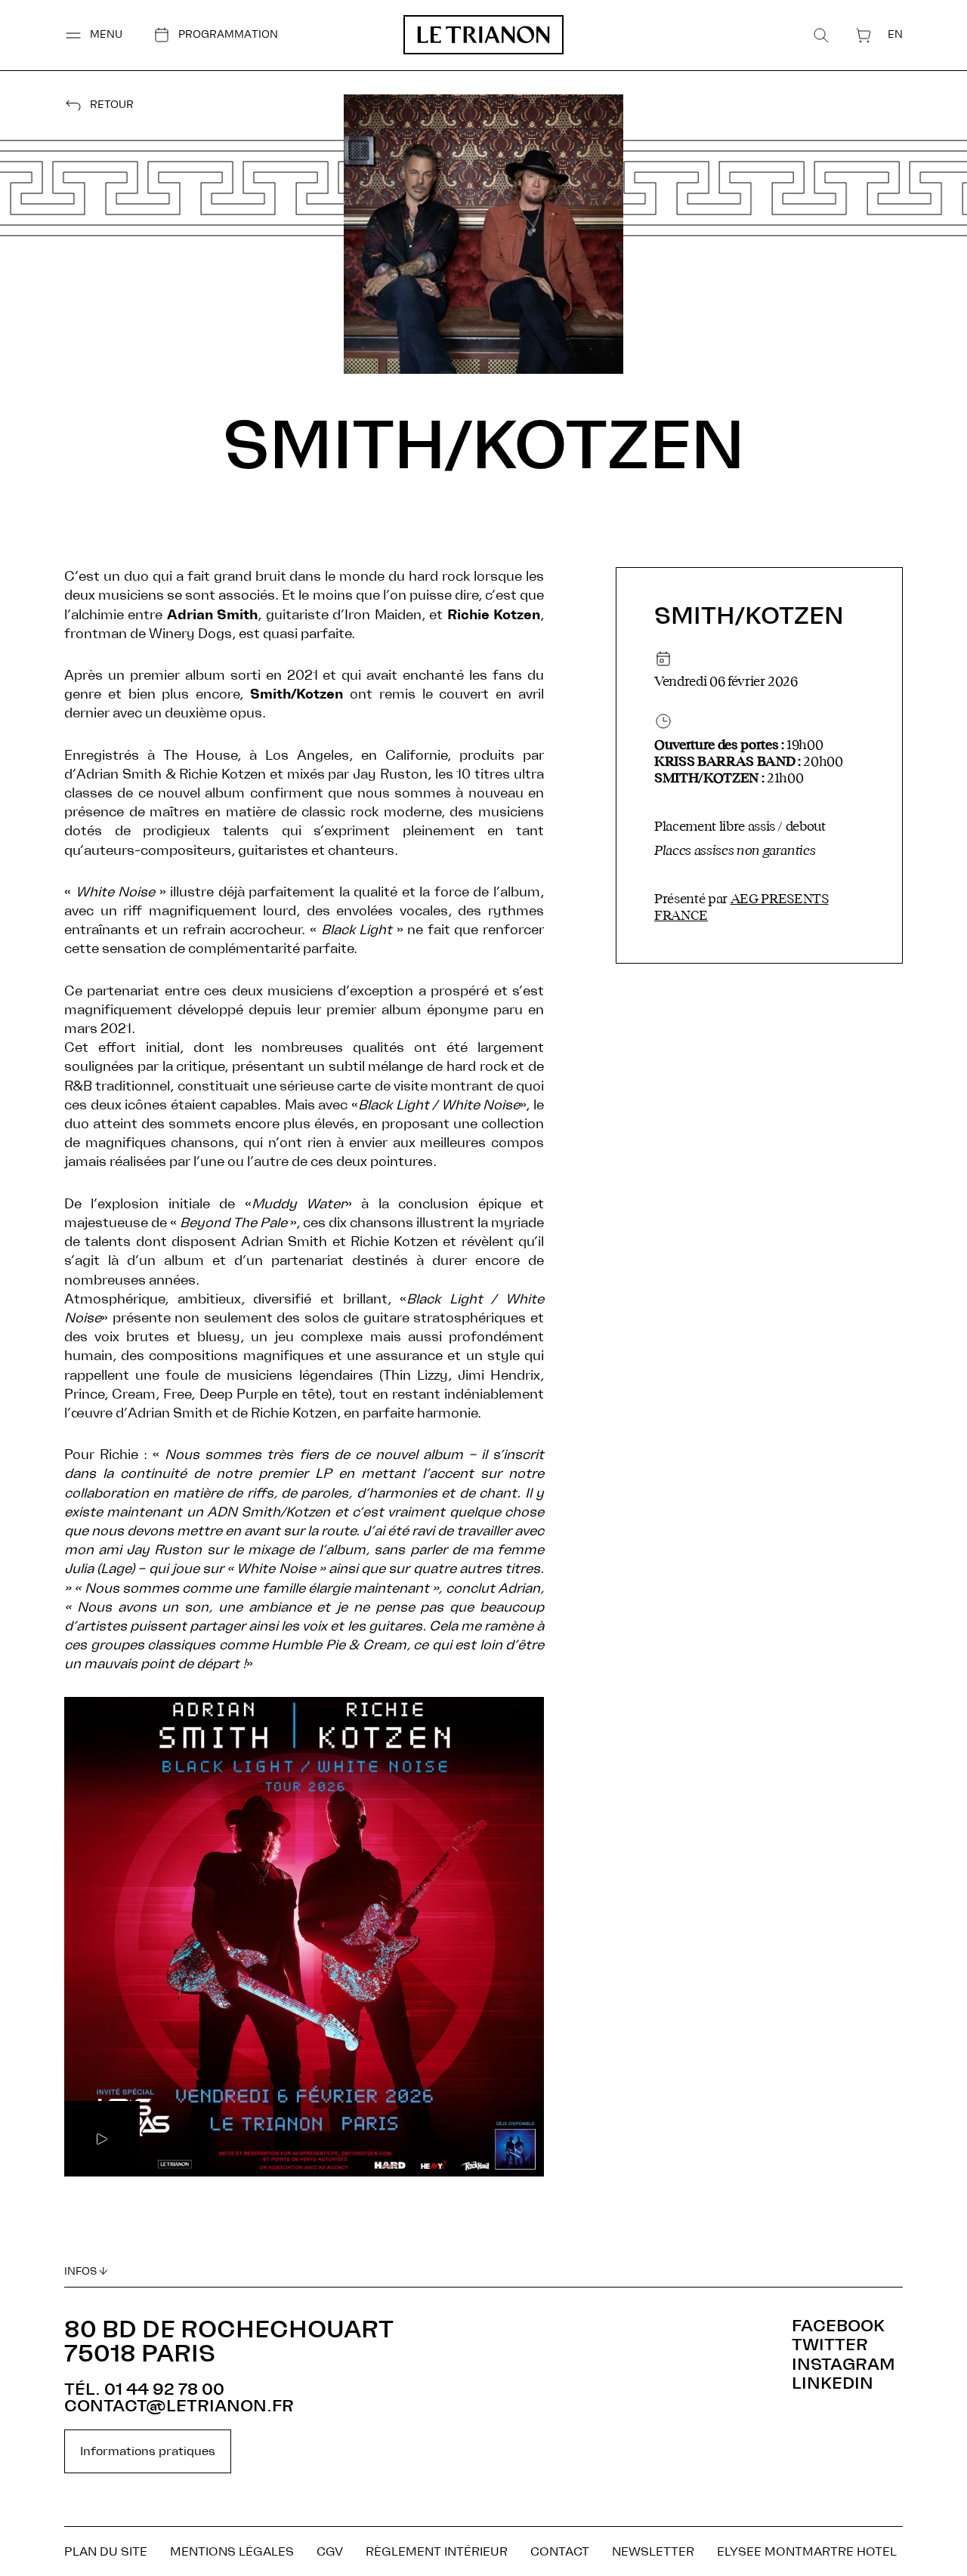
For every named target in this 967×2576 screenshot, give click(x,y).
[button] (93, 35)
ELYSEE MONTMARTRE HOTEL (807, 2552)
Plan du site (106, 2552)
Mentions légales (232, 2552)
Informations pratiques (148, 2451)
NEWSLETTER (653, 2552)
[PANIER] (864, 35)
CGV (330, 2552)
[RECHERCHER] (821, 35)
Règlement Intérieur (437, 2552)
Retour (112, 105)
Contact (560, 2552)
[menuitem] (895, 34)
